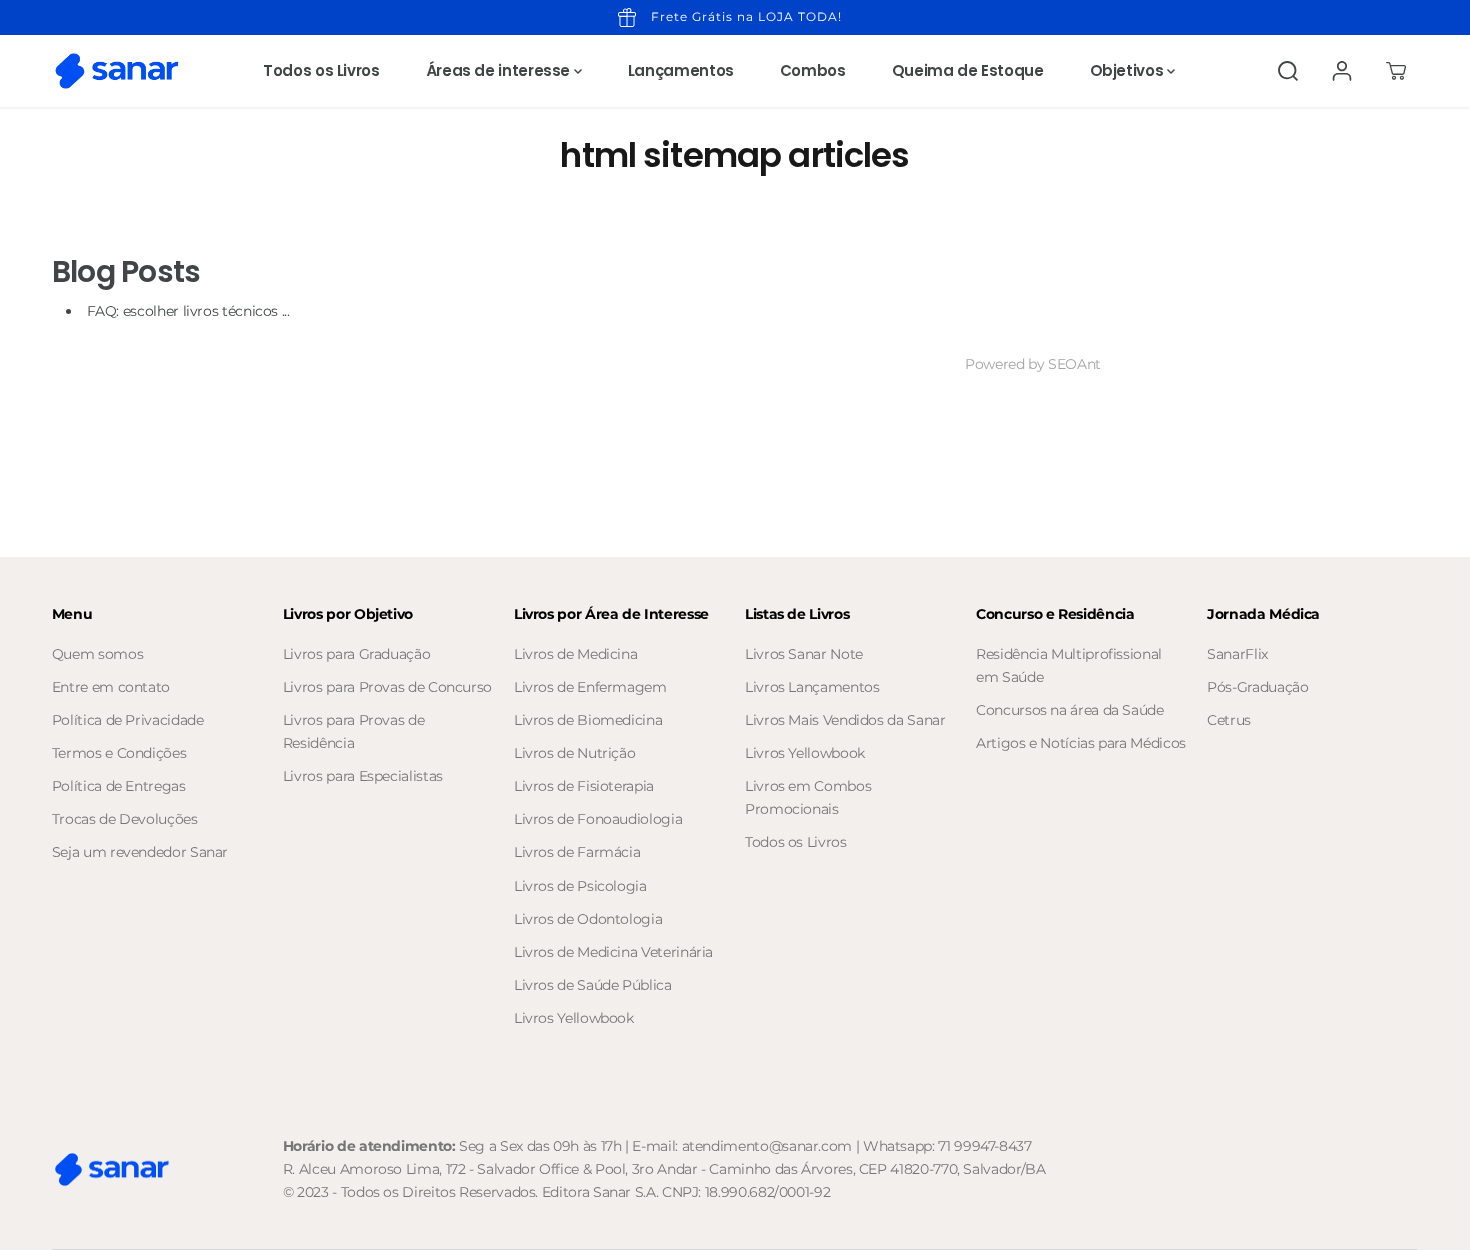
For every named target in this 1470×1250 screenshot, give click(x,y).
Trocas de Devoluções (125, 819)
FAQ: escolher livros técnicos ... (188, 311)
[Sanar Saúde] (117, 71)
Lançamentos (681, 70)
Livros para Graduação (356, 654)
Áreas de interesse (500, 70)
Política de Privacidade (128, 720)
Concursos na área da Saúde (1070, 710)
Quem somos (97, 654)
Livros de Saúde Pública (593, 985)
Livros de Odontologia (588, 919)
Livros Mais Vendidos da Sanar (845, 720)
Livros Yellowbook (574, 1018)
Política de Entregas (119, 786)
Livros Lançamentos (812, 687)
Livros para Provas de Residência (353, 731)
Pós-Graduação (1257, 687)
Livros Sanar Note (804, 654)
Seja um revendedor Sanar (140, 852)
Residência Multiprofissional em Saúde (1069, 665)
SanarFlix (1237, 654)
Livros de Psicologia (580, 886)
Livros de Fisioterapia (584, 786)
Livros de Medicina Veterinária (613, 952)
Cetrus (1229, 720)
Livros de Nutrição (575, 753)
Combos (813, 70)
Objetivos (1128, 70)
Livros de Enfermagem (590, 687)
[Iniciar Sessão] (1342, 71)
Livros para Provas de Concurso (387, 687)
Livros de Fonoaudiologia (598, 819)
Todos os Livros (321, 70)
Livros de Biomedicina (588, 720)
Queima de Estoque (968, 70)
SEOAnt (1074, 364)
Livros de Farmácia (577, 852)
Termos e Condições (119, 753)
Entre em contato (111, 687)
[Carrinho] (1396, 71)
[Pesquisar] (1288, 71)
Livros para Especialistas (363, 776)
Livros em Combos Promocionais (808, 797)
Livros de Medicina (576, 654)
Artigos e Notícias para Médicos (1081, 743)
